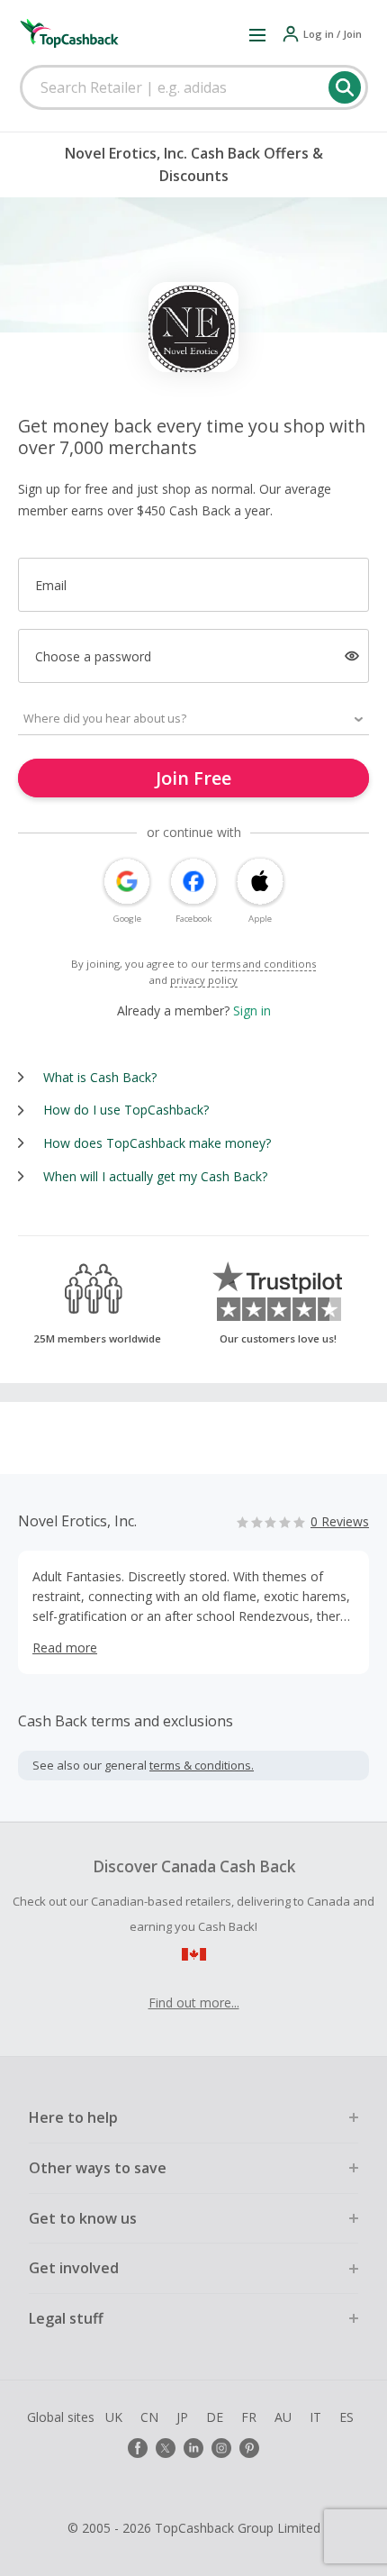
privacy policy (204, 980)
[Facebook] (138, 2448)
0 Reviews (340, 1521)
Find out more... (194, 2003)
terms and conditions (264, 964)
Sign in (252, 1010)
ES (346, 2417)
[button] (257, 34)
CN (149, 2417)
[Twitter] (166, 2448)
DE (215, 2417)
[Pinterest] (249, 2448)
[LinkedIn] (193, 2448)
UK (114, 2417)
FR (249, 2417)
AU (283, 2417)
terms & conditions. (202, 1765)
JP (182, 2417)
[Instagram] (221, 2448)
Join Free (193, 778)
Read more (65, 1648)
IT (315, 2417)
